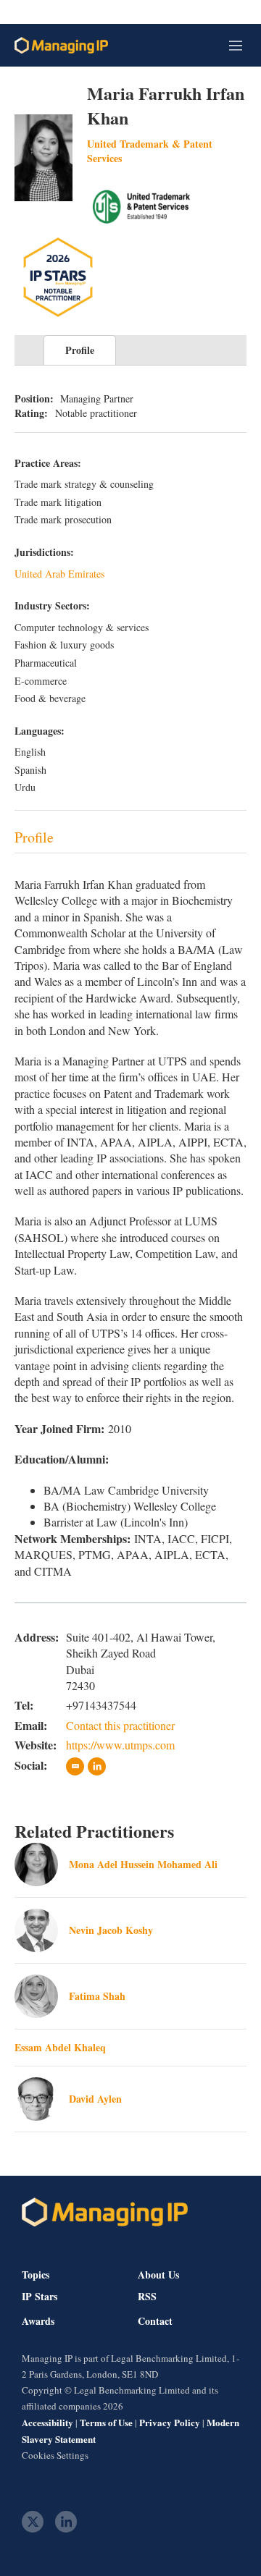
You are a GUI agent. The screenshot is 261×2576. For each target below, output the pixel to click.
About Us (158, 2275)
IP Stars (40, 2297)
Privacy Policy (170, 2422)
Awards (38, 2321)
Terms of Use (106, 2422)
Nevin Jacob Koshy (111, 1930)
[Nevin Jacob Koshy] (36, 1930)
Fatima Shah (97, 1996)
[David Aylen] (36, 2099)
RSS (147, 2297)
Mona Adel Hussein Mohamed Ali (143, 1864)
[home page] (61, 45)
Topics (36, 2275)
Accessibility (47, 2422)
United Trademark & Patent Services (150, 151)
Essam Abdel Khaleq (60, 2047)
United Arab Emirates (59, 574)
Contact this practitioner (120, 1725)
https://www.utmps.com (120, 1745)
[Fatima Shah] (36, 1996)
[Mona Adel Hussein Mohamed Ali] (36, 1865)
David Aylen (95, 2099)
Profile (80, 350)
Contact (155, 2321)
